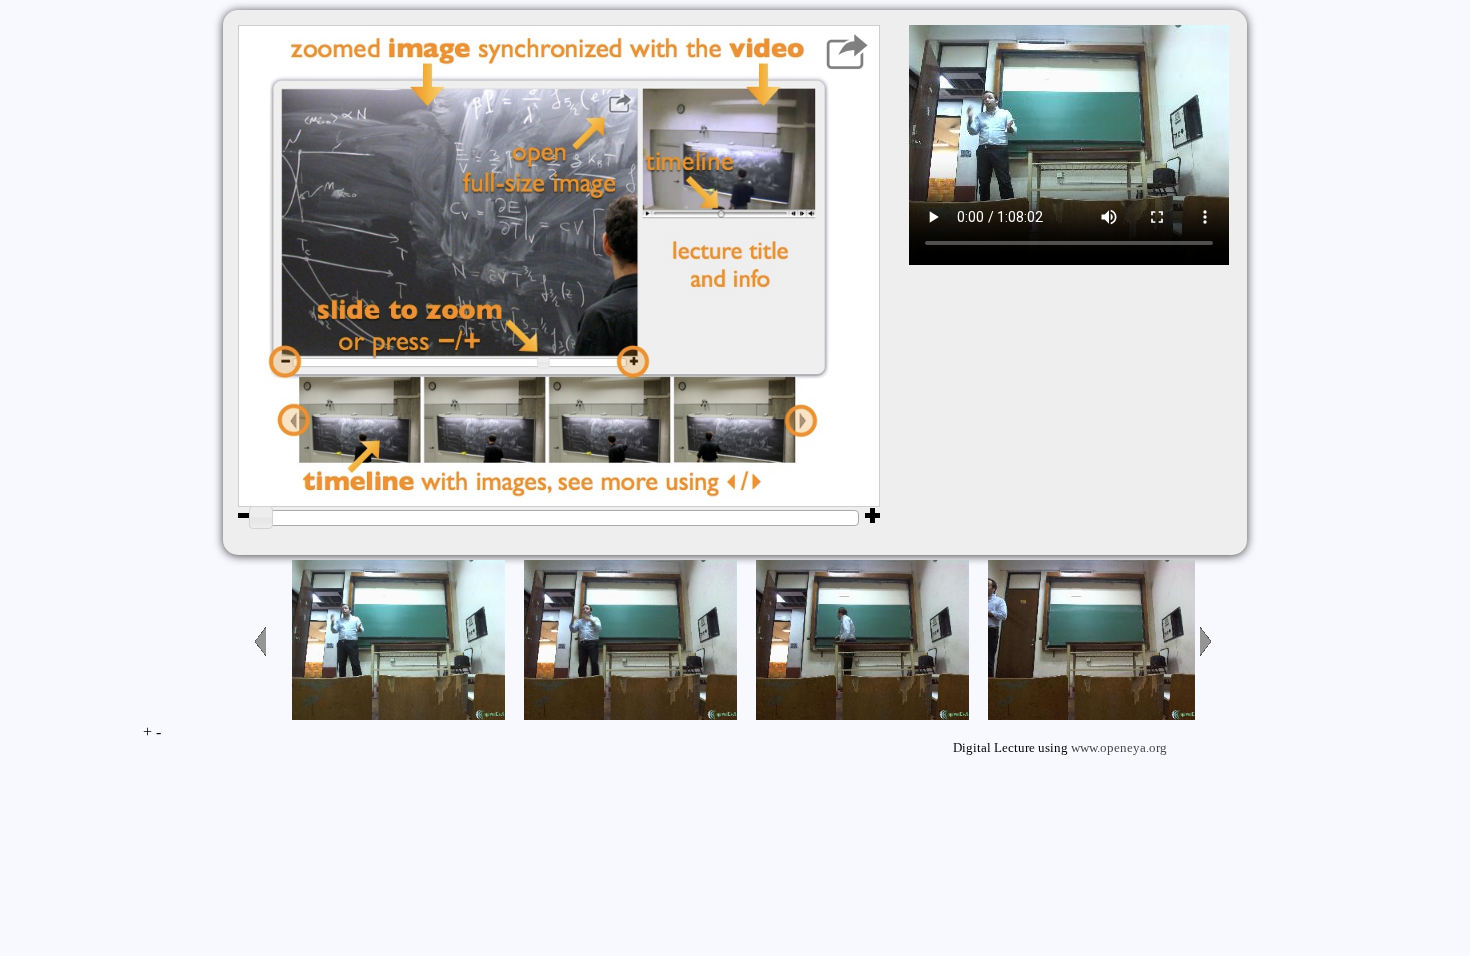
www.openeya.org (1119, 748)
